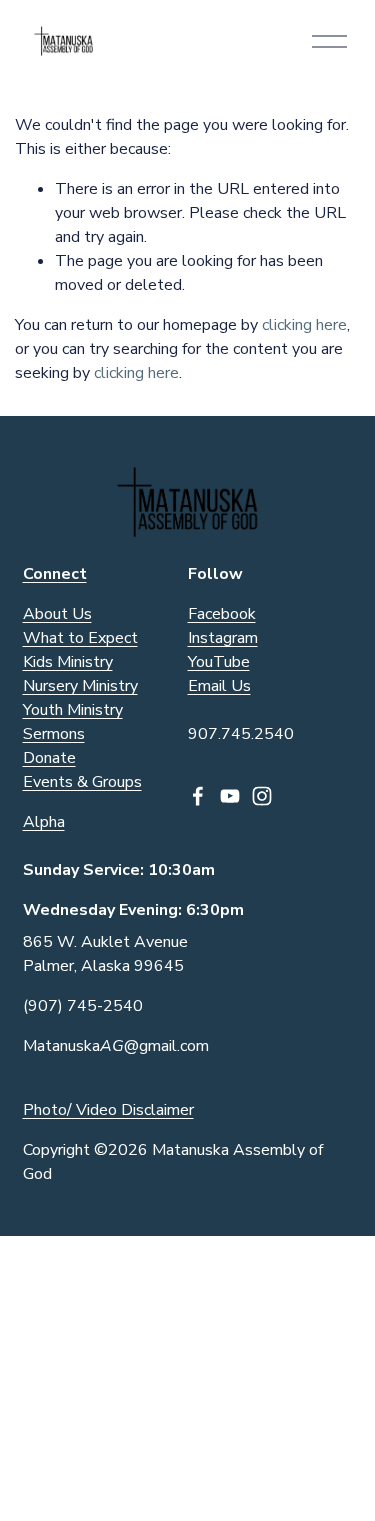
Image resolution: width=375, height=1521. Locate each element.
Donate (49, 758)
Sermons (54, 734)
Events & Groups (82, 782)
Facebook (222, 614)
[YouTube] (230, 796)
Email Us (219, 686)
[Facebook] (198, 796)
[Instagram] (262, 796)
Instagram (223, 638)
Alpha (44, 822)
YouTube (219, 662)
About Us (57, 614)
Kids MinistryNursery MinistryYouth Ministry (80, 686)
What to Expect (80, 638)
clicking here (304, 325)
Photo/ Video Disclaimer (108, 1110)
